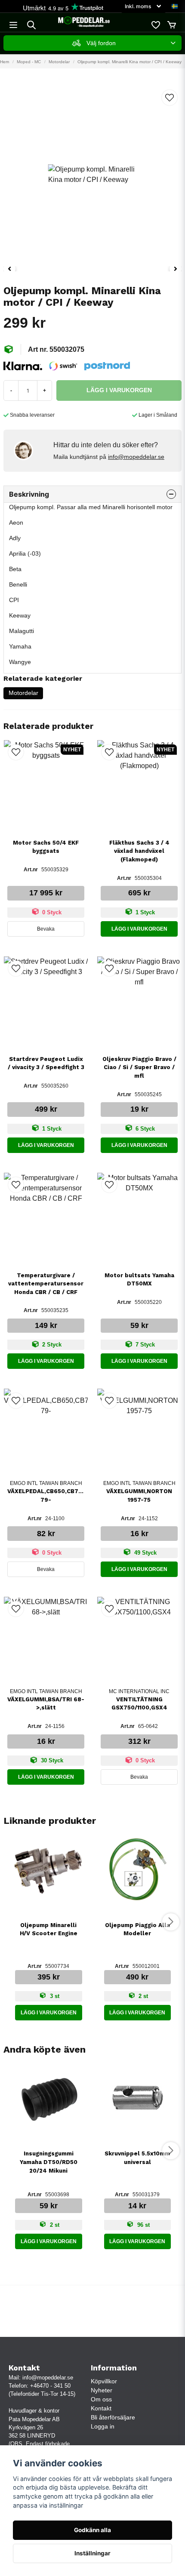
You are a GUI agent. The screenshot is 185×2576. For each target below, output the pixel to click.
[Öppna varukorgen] (172, 25)
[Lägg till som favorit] (155, 25)
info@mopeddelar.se (136, 457)
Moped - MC (29, 62)
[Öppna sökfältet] (31, 25)
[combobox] (92, 43)
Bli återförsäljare (113, 2417)
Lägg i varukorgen (139, 929)
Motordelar (59, 62)
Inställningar (92, 2553)
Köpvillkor (104, 2381)
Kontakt (101, 2408)
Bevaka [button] (46, 929)
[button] (175, 6)
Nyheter (102, 2390)
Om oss (101, 2399)
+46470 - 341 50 (50, 2386)
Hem (5, 62)
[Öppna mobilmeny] (13, 25)
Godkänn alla (92, 2530)
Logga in (103, 2426)
